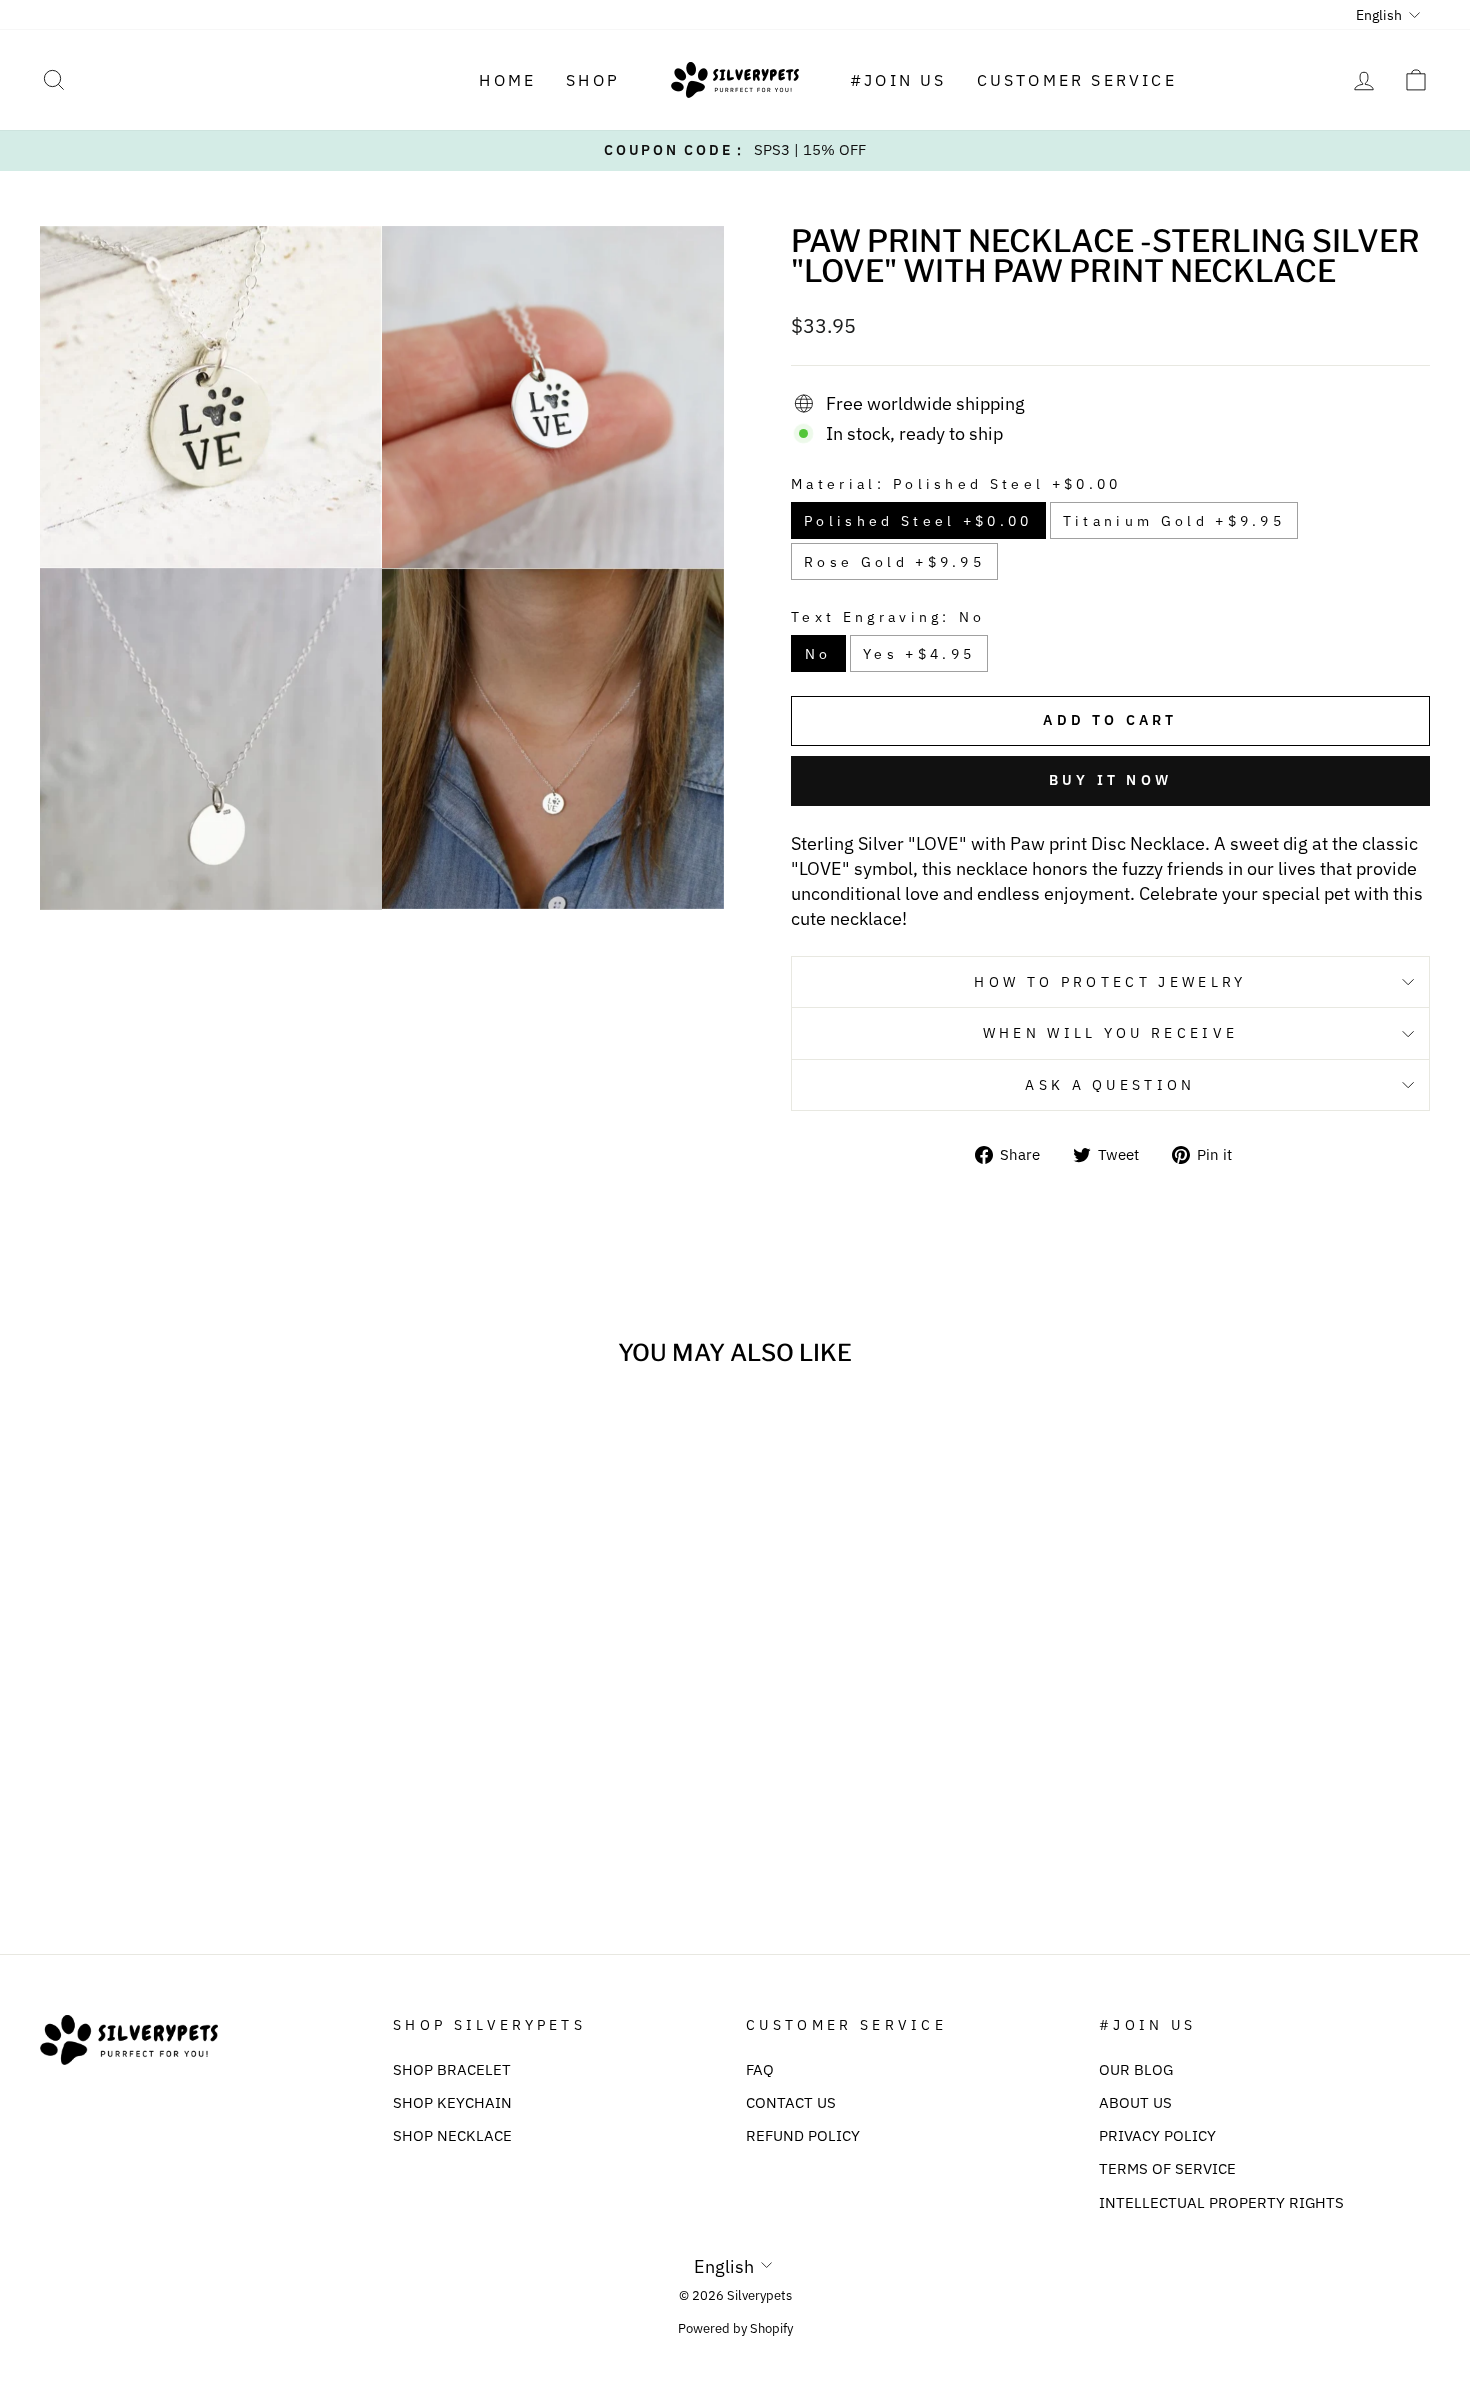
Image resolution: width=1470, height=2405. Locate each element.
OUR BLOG (1136, 2069)
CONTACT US (791, 2102)
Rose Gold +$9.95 (894, 561)
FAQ (760, 2069)
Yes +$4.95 (919, 653)
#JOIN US (898, 80)
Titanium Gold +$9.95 (1174, 520)
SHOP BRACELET (452, 2069)
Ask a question (1110, 1084)
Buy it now (1110, 780)
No (818, 653)
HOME (507, 80)
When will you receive (1111, 1032)
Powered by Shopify (735, 2328)
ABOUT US (1135, 2102)
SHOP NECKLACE (452, 2135)
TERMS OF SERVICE (1167, 2168)
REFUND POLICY (803, 2135)
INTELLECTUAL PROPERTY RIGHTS (1221, 2202)
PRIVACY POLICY (1157, 2135)
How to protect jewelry (1110, 981)
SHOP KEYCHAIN (452, 2102)
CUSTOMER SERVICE (1077, 80)
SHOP (593, 80)
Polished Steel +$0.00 (918, 520)
